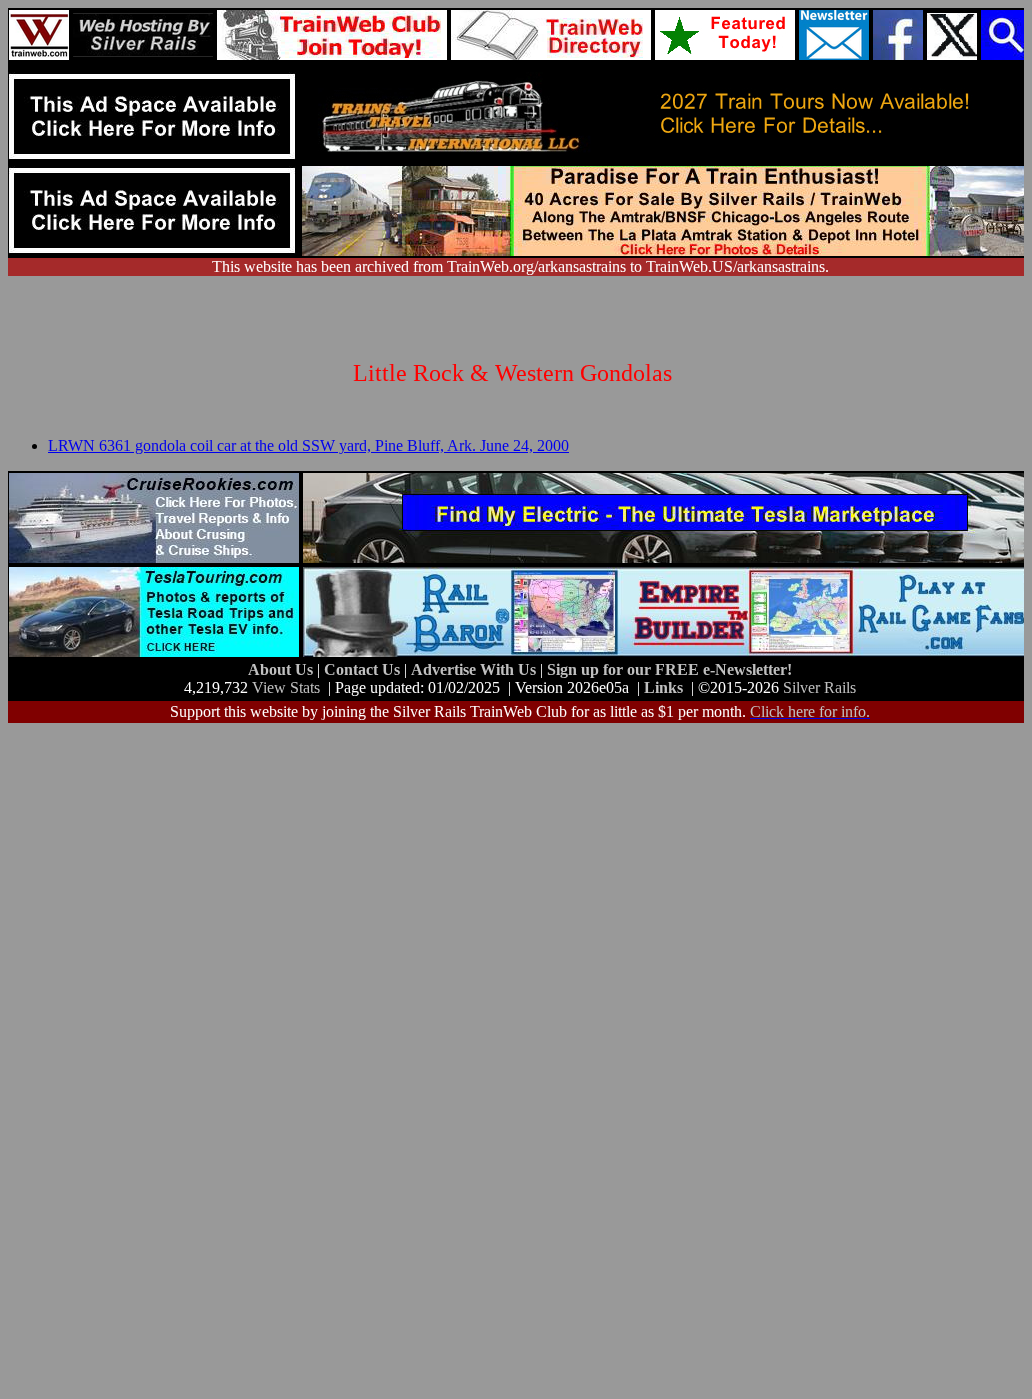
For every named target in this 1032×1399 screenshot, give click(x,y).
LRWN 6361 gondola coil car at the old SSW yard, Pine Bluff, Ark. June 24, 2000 (308, 445)
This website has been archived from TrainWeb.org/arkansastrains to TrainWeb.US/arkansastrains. (520, 266)
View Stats (286, 687)
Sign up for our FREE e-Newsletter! (669, 669)
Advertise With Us (475, 669)
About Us (282, 669)
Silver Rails (819, 687)
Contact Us (364, 669)
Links (663, 687)
